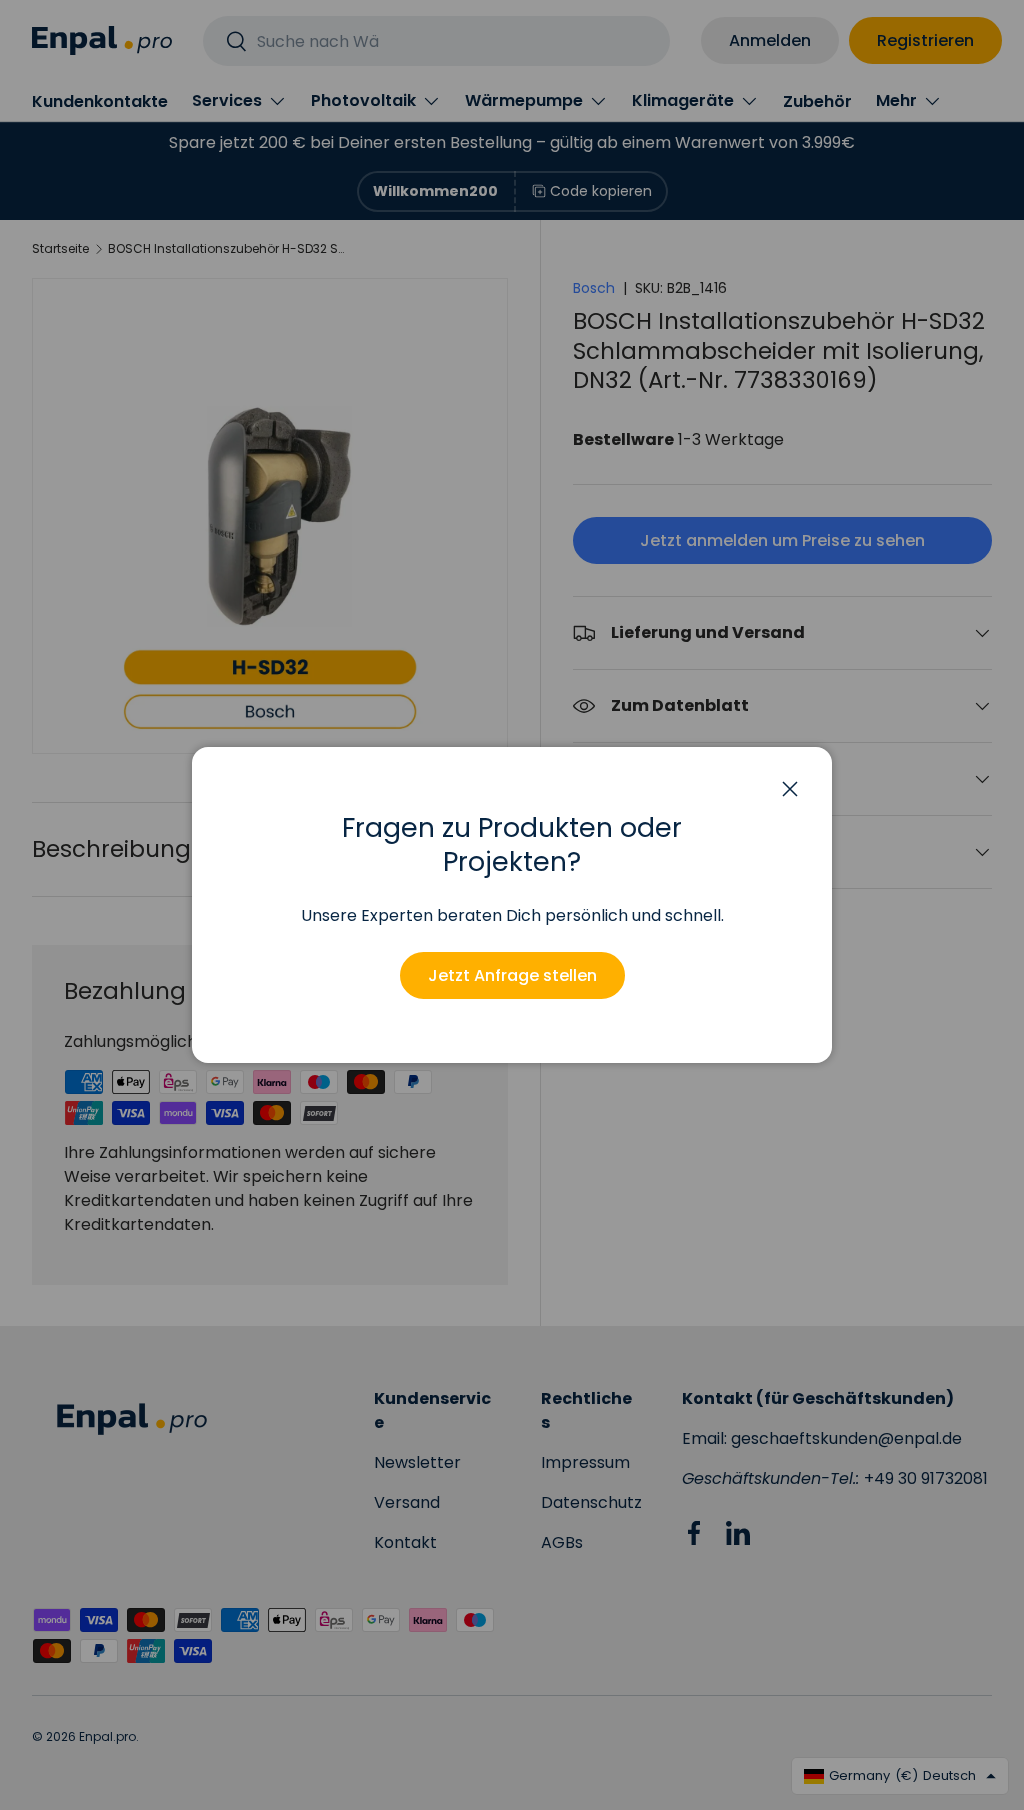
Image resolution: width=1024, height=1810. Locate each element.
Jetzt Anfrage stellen (512, 975)
